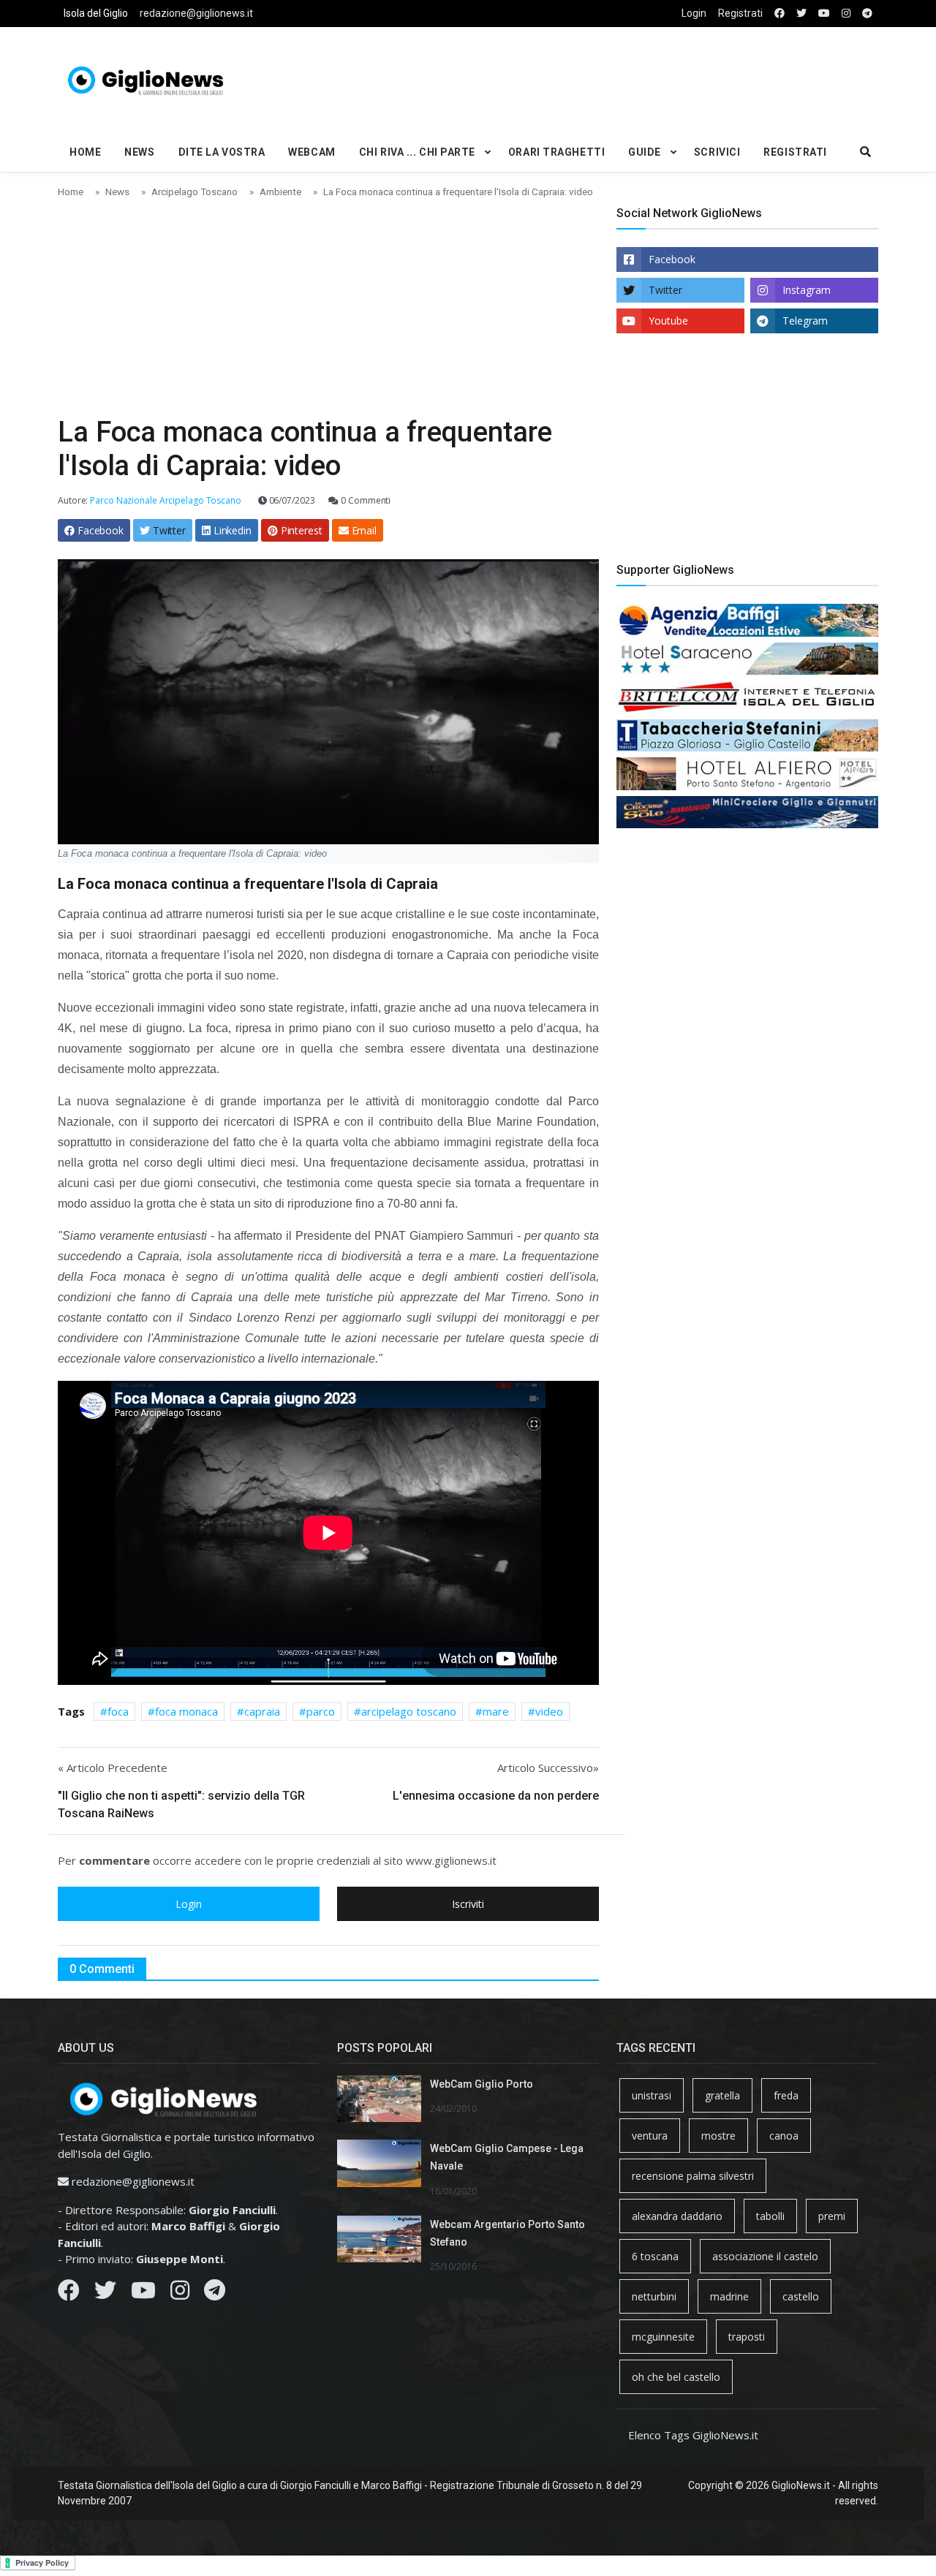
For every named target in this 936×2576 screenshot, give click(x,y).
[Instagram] (180, 2294)
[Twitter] (105, 2294)
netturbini (654, 2296)
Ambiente (280, 192)
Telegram (805, 321)
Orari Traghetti (556, 152)
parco (321, 1711)
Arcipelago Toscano (195, 192)
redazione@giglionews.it (196, 13)
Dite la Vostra (222, 152)
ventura (650, 2136)
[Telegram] (215, 2294)
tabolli (770, 2216)
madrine (729, 2296)
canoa (784, 2136)
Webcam (312, 152)
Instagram (807, 290)
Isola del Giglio (96, 13)
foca (118, 1711)
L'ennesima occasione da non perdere (496, 1796)
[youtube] (824, 14)
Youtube (668, 321)
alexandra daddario (677, 2216)
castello (801, 2296)
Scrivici (717, 152)
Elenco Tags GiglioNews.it (693, 2435)
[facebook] (780, 14)
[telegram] (867, 14)
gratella (722, 2095)
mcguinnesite (663, 2337)
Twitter (665, 290)
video (549, 1711)
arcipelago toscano (409, 1711)
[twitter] (801, 14)
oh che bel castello (676, 2377)
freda (786, 2095)
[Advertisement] (608, 77)
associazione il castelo (765, 2256)
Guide (645, 152)
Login (694, 13)
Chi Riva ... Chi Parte (417, 152)
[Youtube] (143, 2294)
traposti (747, 2337)
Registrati (740, 13)
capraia (262, 1711)
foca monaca (186, 1711)
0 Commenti (365, 500)
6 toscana (655, 2256)
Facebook (672, 259)
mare (496, 1711)
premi (832, 2216)
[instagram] (846, 14)
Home (85, 152)
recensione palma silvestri (693, 2176)
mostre (718, 2136)
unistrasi (652, 2095)
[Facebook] (69, 2294)
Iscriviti (468, 1904)
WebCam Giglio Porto (482, 2084)
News (139, 152)
